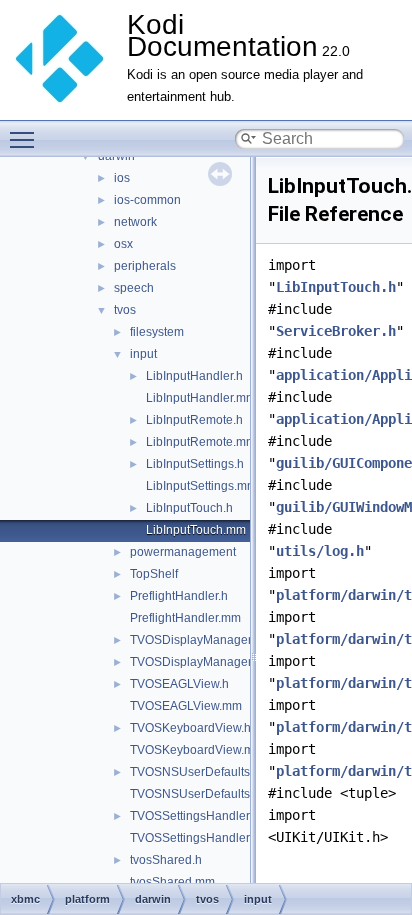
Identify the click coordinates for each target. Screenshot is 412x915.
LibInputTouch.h (189, 508)
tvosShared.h (166, 860)
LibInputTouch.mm (196, 530)
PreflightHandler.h (179, 596)
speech (134, 288)
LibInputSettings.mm (201, 486)
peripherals (145, 266)
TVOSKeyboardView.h (190, 728)
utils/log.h (320, 551)
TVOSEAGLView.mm (186, 706)
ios (122, 178)
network (135, 222)
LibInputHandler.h (194, 376)
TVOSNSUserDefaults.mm (201, 794)
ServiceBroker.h (336, 331)
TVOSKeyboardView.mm (197, 750)
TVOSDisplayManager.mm (202, 662)
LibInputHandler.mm (201, 398)
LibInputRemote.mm (201, 442)
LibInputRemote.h (194, 420)
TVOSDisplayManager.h (195, 640)
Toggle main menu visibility (26, 139)
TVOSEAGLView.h (179, 684)
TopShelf (154, 574)
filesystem (157, 332)
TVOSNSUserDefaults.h (195, 772)
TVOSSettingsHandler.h (194, 816)
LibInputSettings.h (195, 464)
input (143, 354)
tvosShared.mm (172, 882)
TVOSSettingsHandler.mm (201, 838)
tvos (125, 310)
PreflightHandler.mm (185, 618)
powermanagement (183, 552)
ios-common (147, 200)
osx (123, 244)
